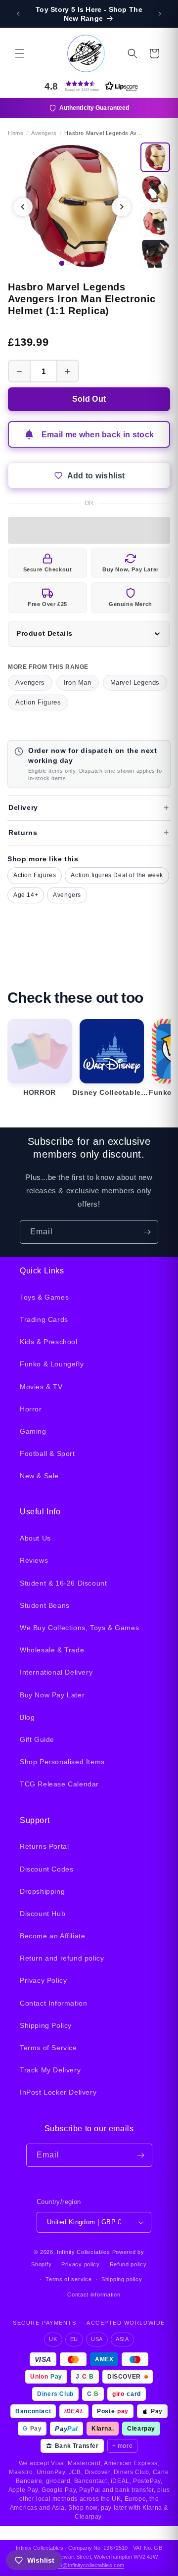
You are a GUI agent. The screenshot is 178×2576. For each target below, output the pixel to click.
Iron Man (78, 682)
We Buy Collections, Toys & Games (79, 1628)
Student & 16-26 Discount (63, 1583)
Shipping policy (122, 2279)
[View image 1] (155, 157)
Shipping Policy (46, 2025)
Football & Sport (47, 1453)
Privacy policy (81, 2264)
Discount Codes (46, 1869)
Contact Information (53, 2003)
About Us (35, 1538)
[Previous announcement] (18, 14)
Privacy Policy (43, 1980)
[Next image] (122, 207)
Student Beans (45, 1605)
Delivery (23, 807)
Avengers (30, 682)
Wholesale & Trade (52, 1650)
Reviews (34, 1560)
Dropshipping (42, 1891)
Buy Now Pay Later (52, 1695)
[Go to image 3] (76, 263)
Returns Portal (44, 1846)
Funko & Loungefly (52, 1364)
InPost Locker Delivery (58, 2092)
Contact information (94, 2295)
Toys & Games (44, 1297)
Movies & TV (41, 1387)
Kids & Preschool (49, 1342)
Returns (23, 833)
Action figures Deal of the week (117, 875)
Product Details (44, 633)
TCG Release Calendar (59, 1784)
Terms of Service (48, 2048)
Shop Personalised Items (62, 1762)
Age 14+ (26, 895)
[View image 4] (155, 254)
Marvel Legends (135, 682)
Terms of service (68, 2279)
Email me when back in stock (98, 435)
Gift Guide (37, 1739)
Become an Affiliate (52, 1936)
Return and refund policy (62, 1958)
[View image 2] (155, 189)
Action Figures (38, 702)
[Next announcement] (160, 14)
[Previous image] (23, 207)
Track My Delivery (50, 2070)
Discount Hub (43, 1914)
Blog (27, 1717)
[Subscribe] (147, 1232)
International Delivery (56, 1672)
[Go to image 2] (69, 263)
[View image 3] (155, 222)
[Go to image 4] (83, 263)
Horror (31, 1409)
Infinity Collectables (84, 2252)
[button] (20, 53)
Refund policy (128, 2264)
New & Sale (39, 1476)
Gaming (33, 1431)
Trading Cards (44, 1319)
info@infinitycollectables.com (89, 2565)
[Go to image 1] (62, 263)
